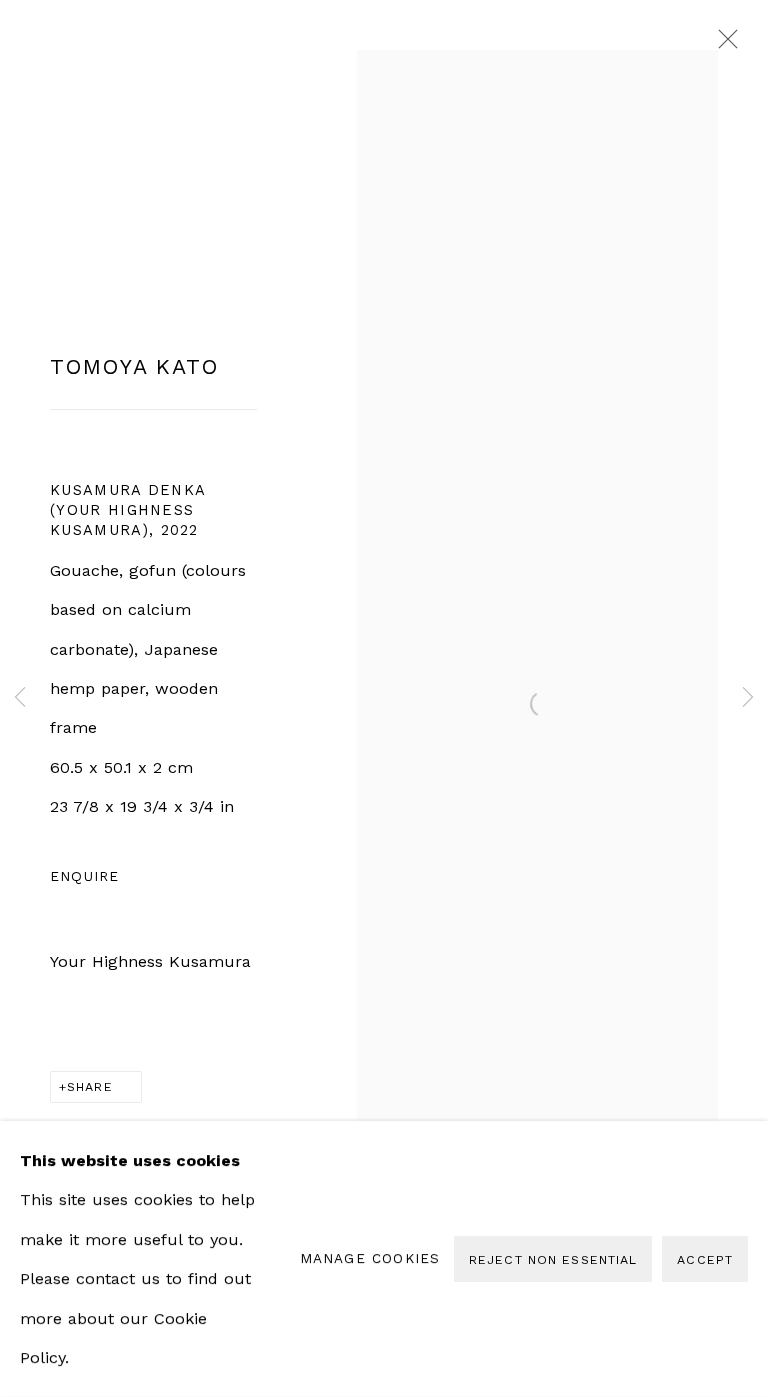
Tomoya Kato (134, 366)
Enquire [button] (85, 876)
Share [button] (90, 1086)
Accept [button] (705, 1259)
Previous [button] (20, 699)
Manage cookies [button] (370, 1258)
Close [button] (723, 45)
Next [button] (748, 699)
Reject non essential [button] (553, 1259)
